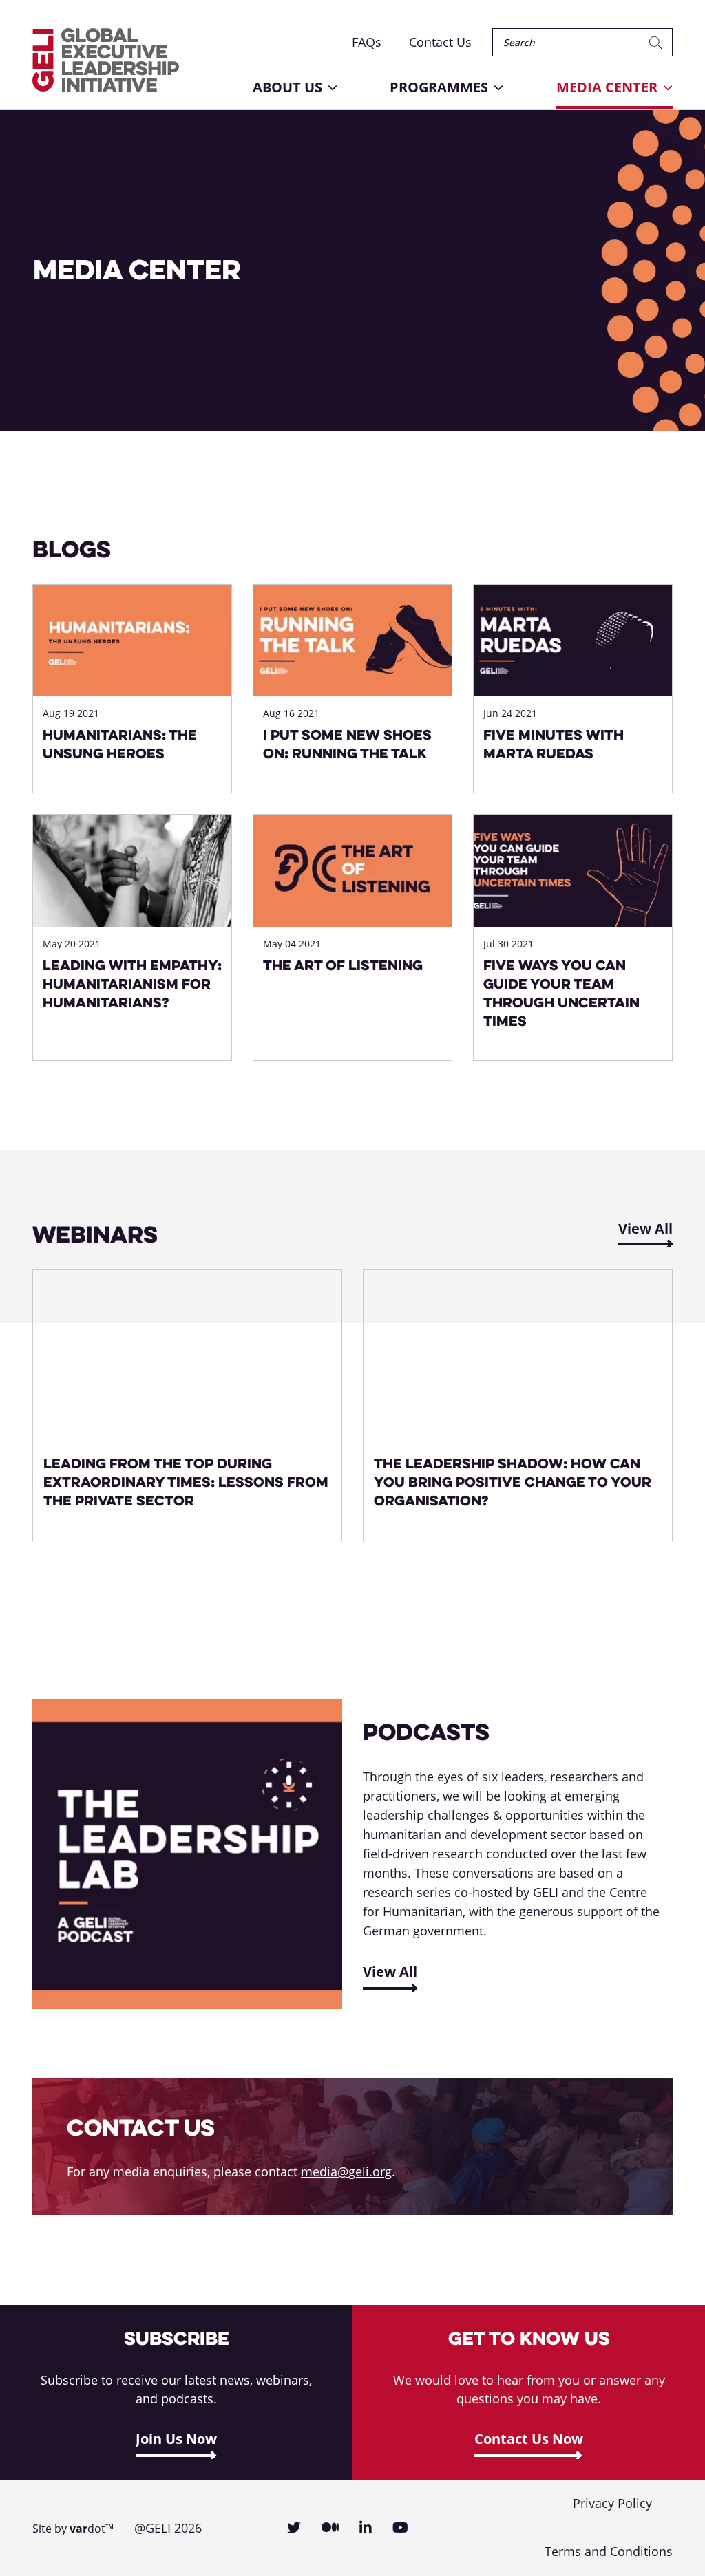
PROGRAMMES (439, 87)
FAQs (367, 42)
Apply (658, 42)
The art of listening (343, 965)
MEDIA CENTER (607, 87)
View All (645, 1228)
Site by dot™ (73, 2529)
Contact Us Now (529, 2439)
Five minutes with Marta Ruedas (554, 744)
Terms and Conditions (609, 2551)
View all (390, 1972)
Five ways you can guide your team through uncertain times (561, 993)
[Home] (106, 60)
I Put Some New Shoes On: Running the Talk (347, 744)
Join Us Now (176, 2439)
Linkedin (366, 2528)
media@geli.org (346, 2171)
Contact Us (440, 42)
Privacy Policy (612, 2503)
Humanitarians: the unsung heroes (120, 744)
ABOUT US (287, 87)
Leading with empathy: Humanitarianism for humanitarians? (132, 984)
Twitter (294, 2528)
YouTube (400, 2528)
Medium (330, 2528)
